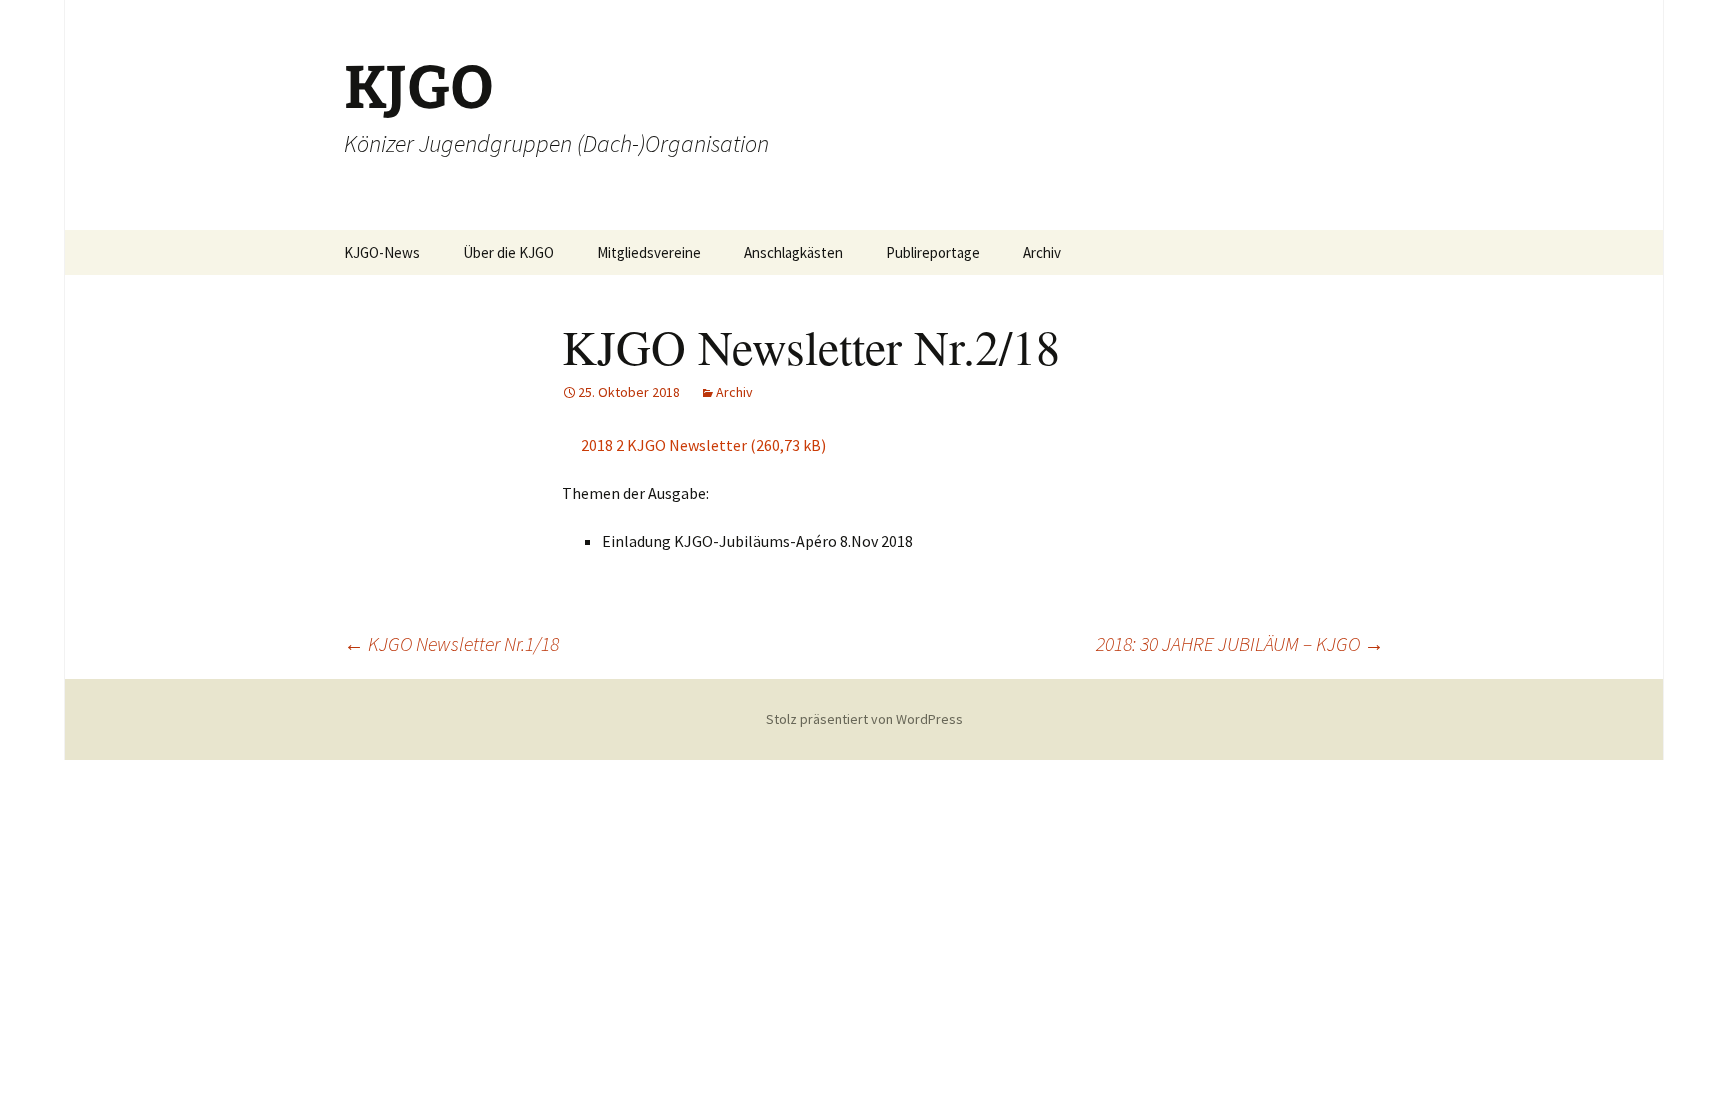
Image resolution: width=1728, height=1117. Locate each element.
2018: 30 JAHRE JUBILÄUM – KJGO (1240, 643)
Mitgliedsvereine (649, 252)
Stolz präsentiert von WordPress (864, 719)
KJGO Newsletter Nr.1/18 (451, 643)
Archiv (1042, 252)
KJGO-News (382, 252)
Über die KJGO (508, 252)
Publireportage (933, 252)
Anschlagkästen (793, 252)
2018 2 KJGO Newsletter (664, 445)
